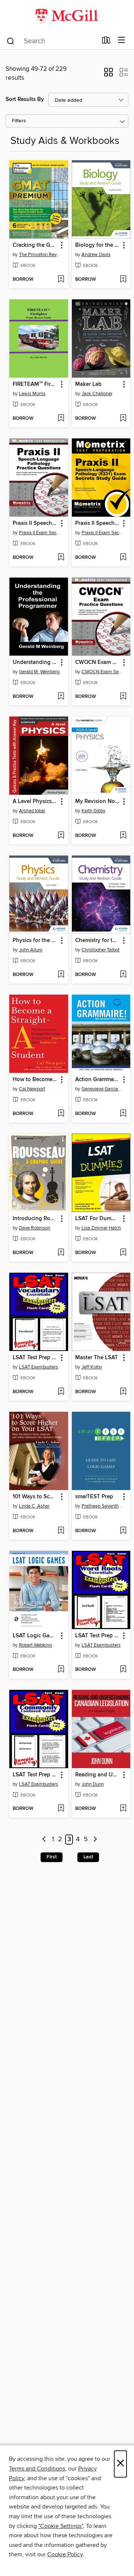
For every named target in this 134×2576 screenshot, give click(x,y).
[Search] (11, 41)
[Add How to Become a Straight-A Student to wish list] (61, 1114)
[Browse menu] (122, 40)
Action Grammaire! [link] (98, 1080)
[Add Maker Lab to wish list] (123, 419)
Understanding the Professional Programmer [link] (35, 662)
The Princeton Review (40, 255)
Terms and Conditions (37, 2469)
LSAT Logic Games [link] (35, 1636)
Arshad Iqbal (32, 811)
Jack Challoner (97, 394)
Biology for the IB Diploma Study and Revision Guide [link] (98, 245)
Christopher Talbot (100, 950)
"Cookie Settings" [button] (61, 2526)
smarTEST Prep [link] (94, 1497)
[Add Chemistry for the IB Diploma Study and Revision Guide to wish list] (123, 975)
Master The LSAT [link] (97, 1358)
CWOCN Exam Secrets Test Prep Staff (102, 672)
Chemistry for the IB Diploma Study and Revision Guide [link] (98, 941)
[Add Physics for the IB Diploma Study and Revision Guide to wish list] (61, 975)
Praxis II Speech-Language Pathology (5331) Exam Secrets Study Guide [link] (98, 523)
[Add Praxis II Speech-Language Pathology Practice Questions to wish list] (61, 558)
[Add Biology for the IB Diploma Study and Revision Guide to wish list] (123, 280)
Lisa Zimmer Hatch (101, 1228)
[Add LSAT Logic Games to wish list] (61, 1670)
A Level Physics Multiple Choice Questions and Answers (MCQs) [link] (35, 802)
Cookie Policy (65, 2554)
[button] (109, 75)
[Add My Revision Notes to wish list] (123, 836)
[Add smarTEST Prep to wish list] (123, 1531)
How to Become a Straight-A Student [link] (35, 1080)
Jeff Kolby (92, 1367)
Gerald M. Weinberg (39, 672)
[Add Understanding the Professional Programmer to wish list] (61, 697)
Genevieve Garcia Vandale (102, 1089)
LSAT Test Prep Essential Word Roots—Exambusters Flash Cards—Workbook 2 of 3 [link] (98, 1636)
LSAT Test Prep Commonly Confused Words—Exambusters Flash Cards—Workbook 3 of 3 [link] (35, 1775)
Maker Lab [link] (88, 384)
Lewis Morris (32, 394)
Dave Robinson (35, 1228)
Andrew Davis (96, 255)
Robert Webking (35, 1645)
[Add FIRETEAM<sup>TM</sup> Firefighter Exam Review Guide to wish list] (61, 419)
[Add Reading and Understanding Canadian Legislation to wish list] (123, 1809)
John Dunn (93, 1784)
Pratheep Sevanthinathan (102, 1506)
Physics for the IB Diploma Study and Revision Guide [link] (35, 941)
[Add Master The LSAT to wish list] (123, 1392)
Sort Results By (25, 99)
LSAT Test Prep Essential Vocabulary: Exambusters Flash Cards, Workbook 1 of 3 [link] (35, 1358)
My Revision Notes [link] (98, 802)
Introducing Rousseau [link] (35, 1219)
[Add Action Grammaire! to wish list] (123, 1114)
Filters (19, 121)
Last (88, 1857)
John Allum (31, 950)
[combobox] (52, 41)
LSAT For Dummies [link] (98, 1219)
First (52, 1857)
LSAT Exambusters (39, 1367)
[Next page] (95, 1840)
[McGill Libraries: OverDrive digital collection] (67, 16)
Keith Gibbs (93, 811)
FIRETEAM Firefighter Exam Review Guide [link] (35, 384)
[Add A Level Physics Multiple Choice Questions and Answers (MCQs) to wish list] (61, 836)
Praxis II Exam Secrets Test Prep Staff (40, 533)
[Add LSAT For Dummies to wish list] (123, 1253)
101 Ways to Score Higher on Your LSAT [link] (35, 1497)
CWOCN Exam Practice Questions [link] (98, 662)
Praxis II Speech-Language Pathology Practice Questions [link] (35, 523)
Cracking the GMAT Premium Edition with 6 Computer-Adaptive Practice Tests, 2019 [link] (35, 245)
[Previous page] (44, 1840)
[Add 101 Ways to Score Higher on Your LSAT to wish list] (61, 1531)
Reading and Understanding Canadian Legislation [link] (98, 1775)
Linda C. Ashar (34, 1506)
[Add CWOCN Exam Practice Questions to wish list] (123, 697)
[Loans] (106, 42)
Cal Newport (32, 1089)
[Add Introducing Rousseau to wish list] (61, 1253)
